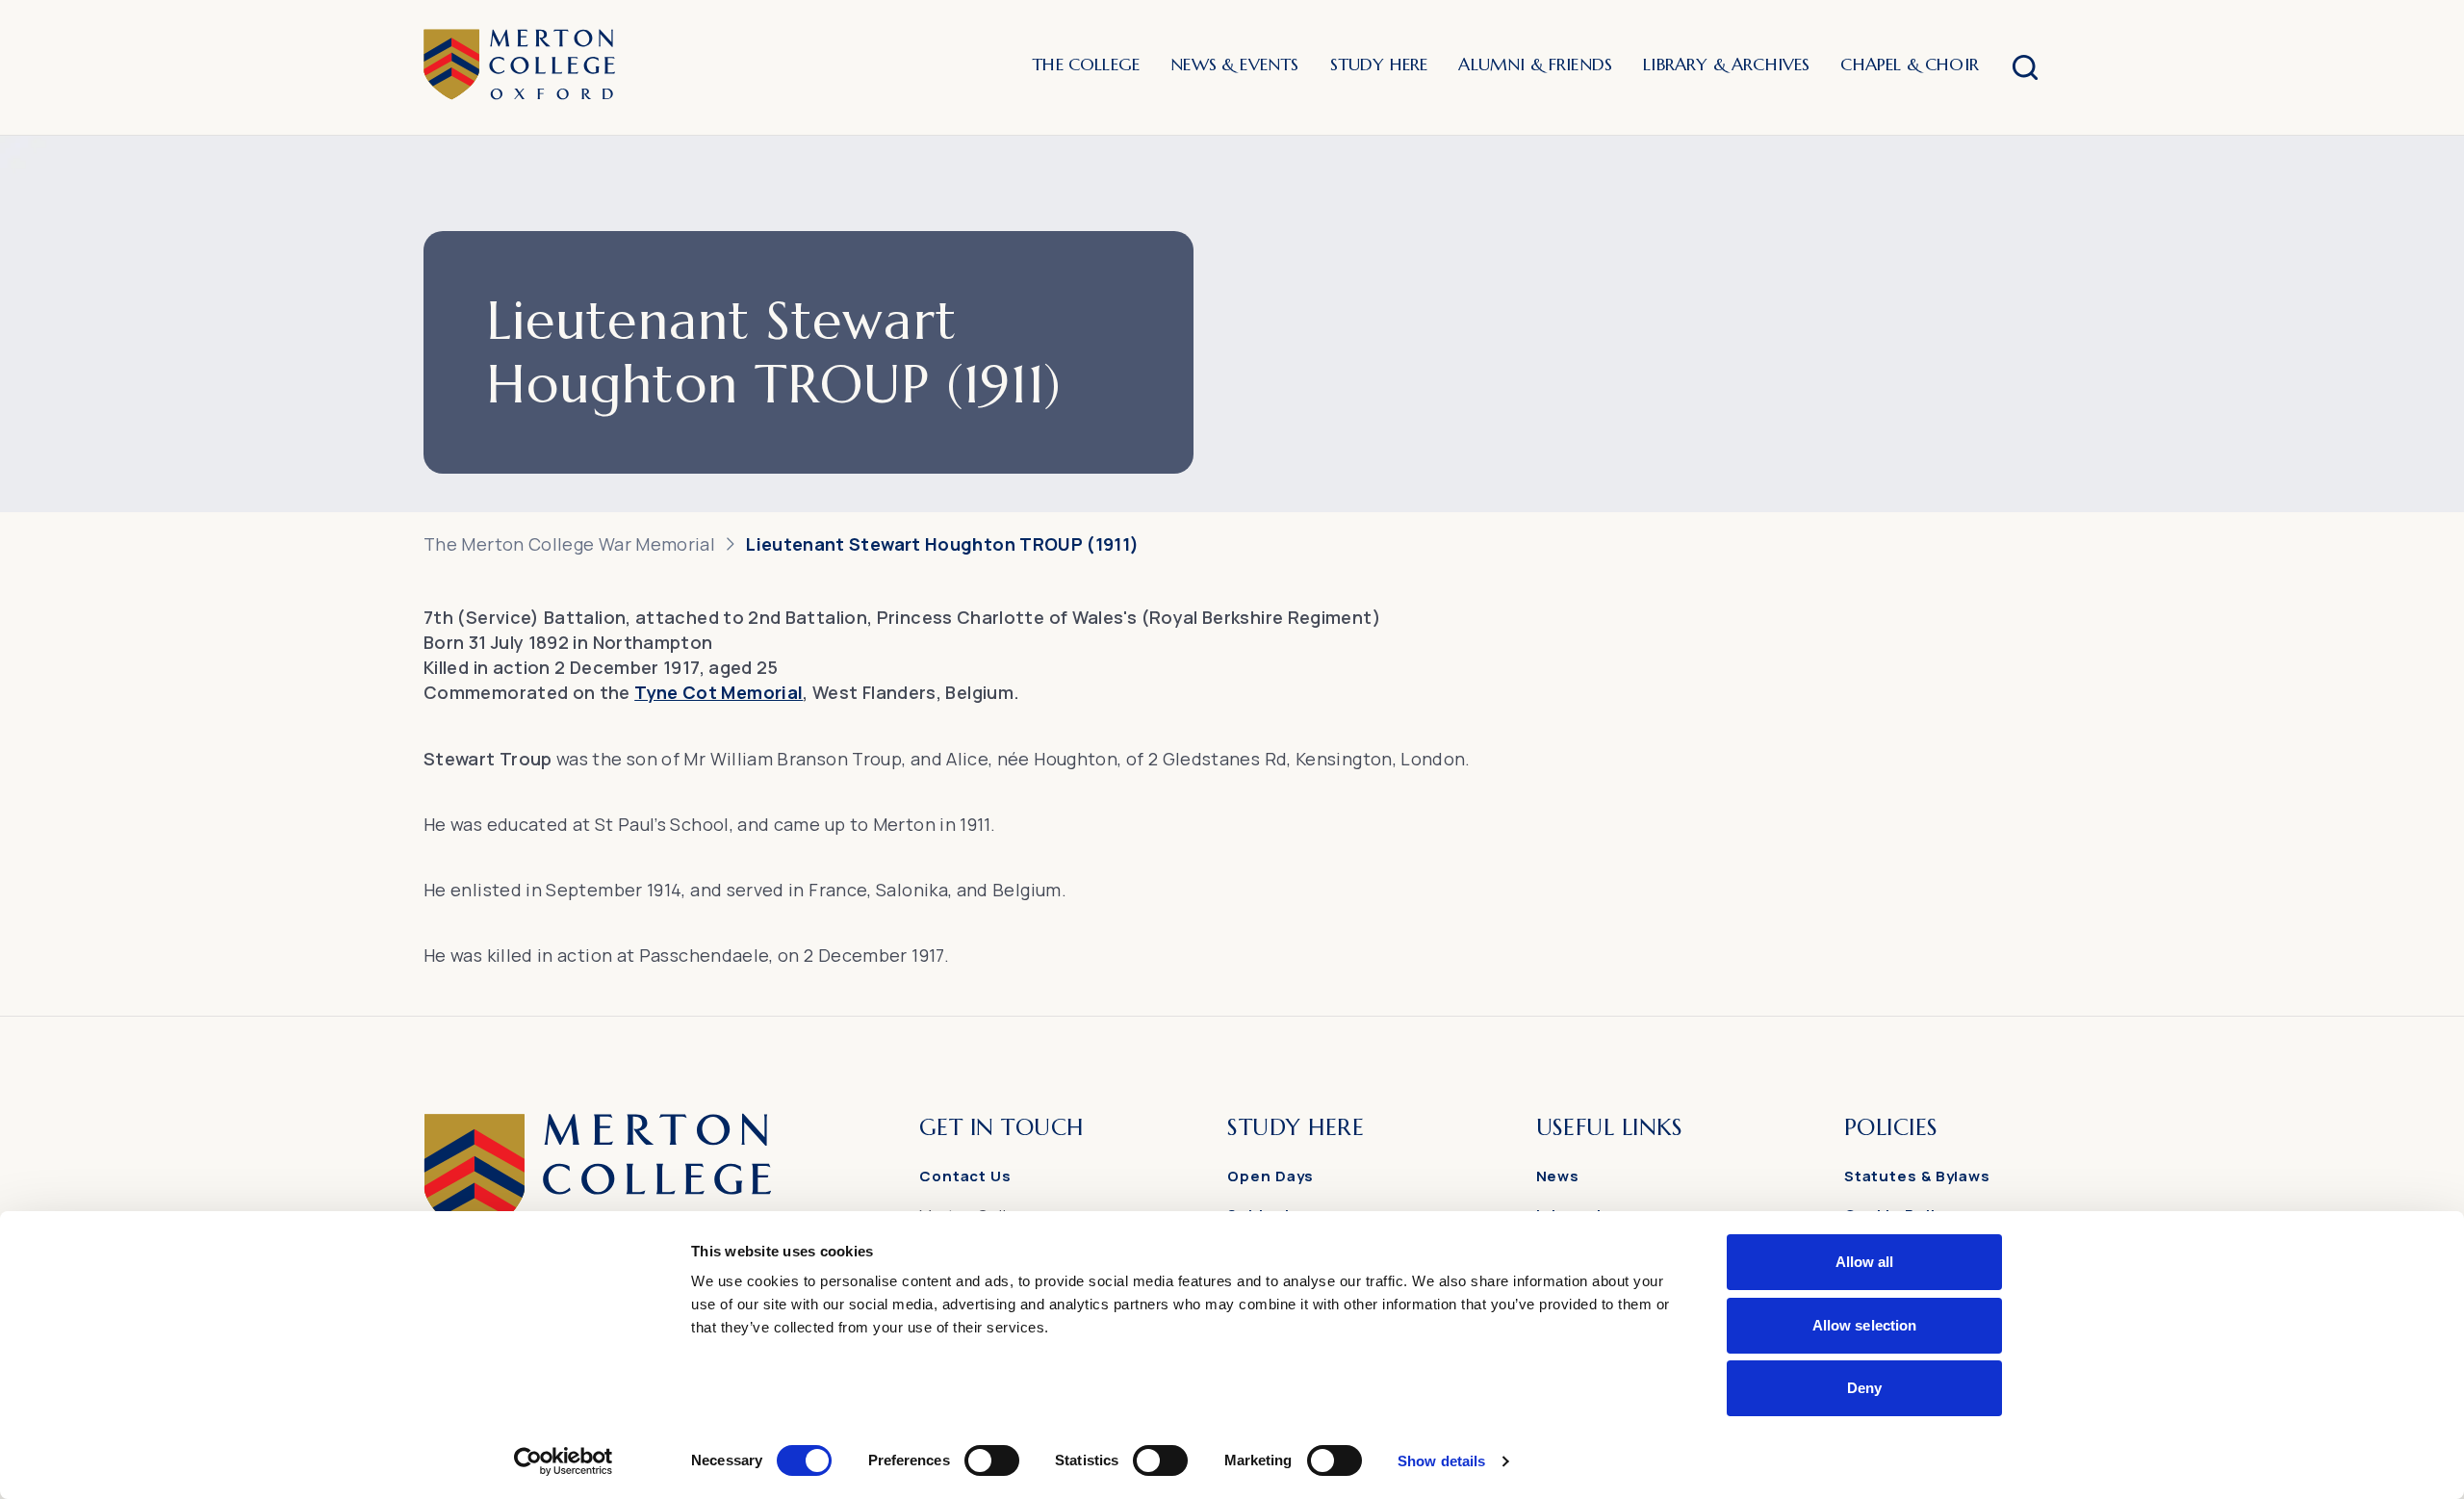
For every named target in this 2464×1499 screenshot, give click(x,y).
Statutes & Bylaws (1917, 1176)
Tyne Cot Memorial (719, 692)
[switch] (992, 1460)
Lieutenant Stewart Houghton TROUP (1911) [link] (942, 544)
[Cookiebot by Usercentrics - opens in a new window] (564, 1461)
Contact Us (965, 1176)
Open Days (1270, 1176)
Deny (1864, 1388)
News (1558, 1176)
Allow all (1865, 1262)
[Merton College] (519, 67)
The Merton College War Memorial (569, 544)
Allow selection (1865, 1325)
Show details (1441, 1461)
